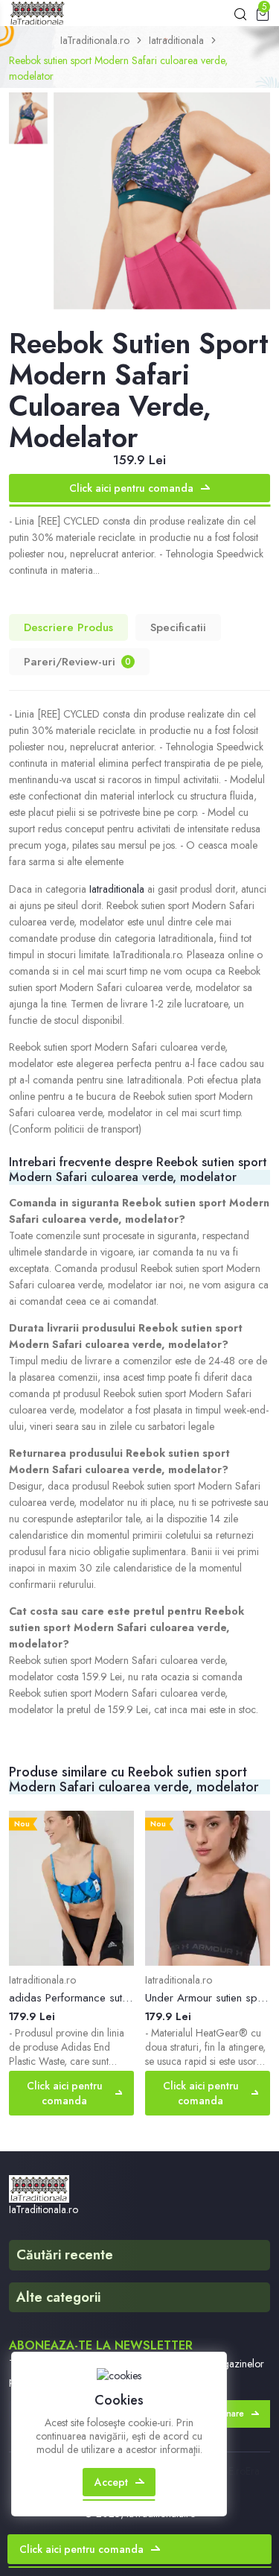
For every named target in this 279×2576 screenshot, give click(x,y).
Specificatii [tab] (178, 627)
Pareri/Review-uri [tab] (77, 662)
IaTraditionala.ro (95, 40)
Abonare (226, 2414)
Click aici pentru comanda (131, 488)
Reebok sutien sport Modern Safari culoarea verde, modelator (118, 68)
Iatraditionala (176, 40)
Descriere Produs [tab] (68, 627)
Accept (111, 2482)
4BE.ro (231, 2471)
